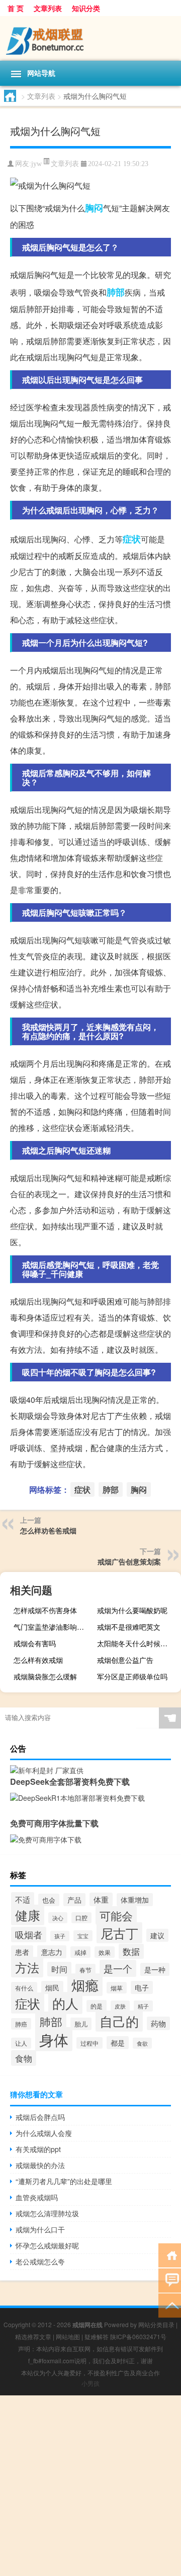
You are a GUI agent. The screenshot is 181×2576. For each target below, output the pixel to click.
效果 (105, 1952)
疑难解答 (97, 2336)
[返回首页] (170, 2255)
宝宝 (83, 1936)
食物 (24, 2058)
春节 (85, 1970)
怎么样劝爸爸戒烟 (48, 1530)
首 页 (16, 8)
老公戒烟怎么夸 (40, 2261)
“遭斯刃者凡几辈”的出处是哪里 (64, 2181)
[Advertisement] (90, 2486)
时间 (59, 1969)
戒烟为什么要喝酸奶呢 (132, 1610)
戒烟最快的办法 (40, 2165)
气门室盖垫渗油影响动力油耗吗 (54, 1627)
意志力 (52, 1952)
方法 (27, 1967)
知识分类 (86, 8)
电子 (142, 1987)
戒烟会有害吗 (35, 1643)
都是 (118, 2043)
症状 (132, 539)
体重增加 (135, 1900)
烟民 (52, 1987)
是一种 (155, 1969)
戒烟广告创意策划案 (129, 1561)
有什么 (24, 1988)
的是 (97, 2006)
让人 (21, 2043)
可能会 (116, 1915)
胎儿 (81, 2024)
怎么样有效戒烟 (38, 1660)
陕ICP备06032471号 (138, 2336)
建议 (157, 1935)
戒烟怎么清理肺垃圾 (47, 2213)
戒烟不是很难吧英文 (129, 1627)
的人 (65, 2003)
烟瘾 (85, 1985)
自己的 (119, 2021)
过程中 (89, 2043)
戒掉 (80, 1952)
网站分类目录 (156, 2324)
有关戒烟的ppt (38, 2149)
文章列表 (48, 8)
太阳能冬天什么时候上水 (136, 1643)
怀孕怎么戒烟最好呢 (47, 2245)
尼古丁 (119, 1933)
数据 (131, 1951)
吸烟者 (29, 1935)
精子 (143, 2006)
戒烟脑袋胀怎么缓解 (45, 1676)
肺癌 (21, 2024)
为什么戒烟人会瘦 (44, 2133)
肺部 (116, 292)
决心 (58, 1918)
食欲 (142, 2043)
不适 (23, 1899)
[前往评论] (170, 2280)
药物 (158, 2023)
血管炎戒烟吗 (37, 2197)
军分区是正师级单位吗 (132, 1676)
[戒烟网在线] (90, 38)
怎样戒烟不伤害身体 (45, 1610)
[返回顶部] (170, 2305)
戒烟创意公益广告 (125, 1660)
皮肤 (120, 2006)
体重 (101, 1899)
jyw (36, 164)
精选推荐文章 (33, 2336)
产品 (74, 1900)
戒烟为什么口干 (40, 2229)
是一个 (118, 1968)
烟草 (117, 1988)
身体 (54, 2039)
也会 (49, 1900)
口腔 (81, 1918)
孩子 (60, 1936)
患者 (22, 1952)
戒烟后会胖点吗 (40, 2117)
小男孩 (90, 2383)
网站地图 (68, 2336)
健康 (28, 1915)
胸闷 (94, 208)
